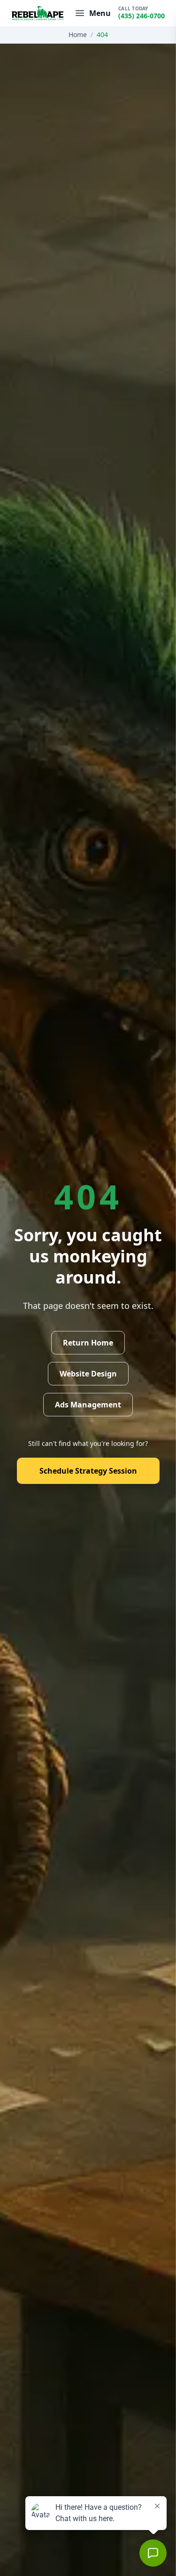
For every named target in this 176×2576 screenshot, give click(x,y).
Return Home (88, 1343)
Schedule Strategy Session (88, 1471)
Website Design (88, 1374)
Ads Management (88, 1405)
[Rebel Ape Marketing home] (38, 13)
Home (78, 34)
